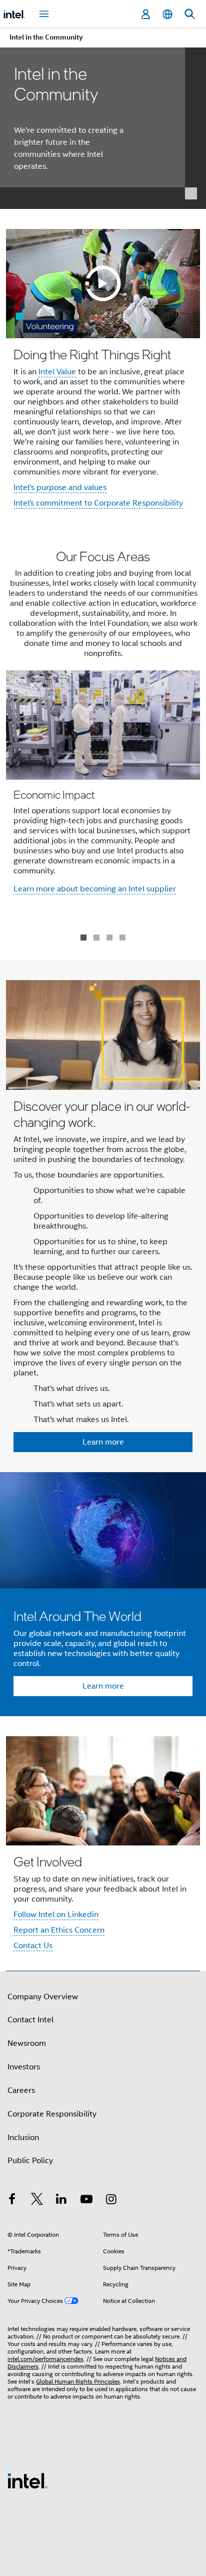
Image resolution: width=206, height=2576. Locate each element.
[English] (167, 14)
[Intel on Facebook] (12, 2201)
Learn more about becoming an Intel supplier (95, 889)
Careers (21, 2090)
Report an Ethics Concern (59, 1930)
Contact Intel (30, 2020)
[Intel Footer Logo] (27, 2480)
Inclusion (23, 2138)
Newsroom (27, 2043)
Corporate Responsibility (52, 2114)
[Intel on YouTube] (86, 2201)
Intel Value (57, 372)
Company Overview (43, 1997)
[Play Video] (103, 284)
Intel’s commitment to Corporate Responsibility (98, 503)
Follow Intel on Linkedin (56, 1915)
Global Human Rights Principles (78, 2381)
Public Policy (30, 2161)
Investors (24, 2067)
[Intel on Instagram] (111, 2201)
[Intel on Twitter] (37, 2201)
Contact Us (33, 1946)
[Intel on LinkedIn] (61, 2201)
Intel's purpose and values (60, 488)
